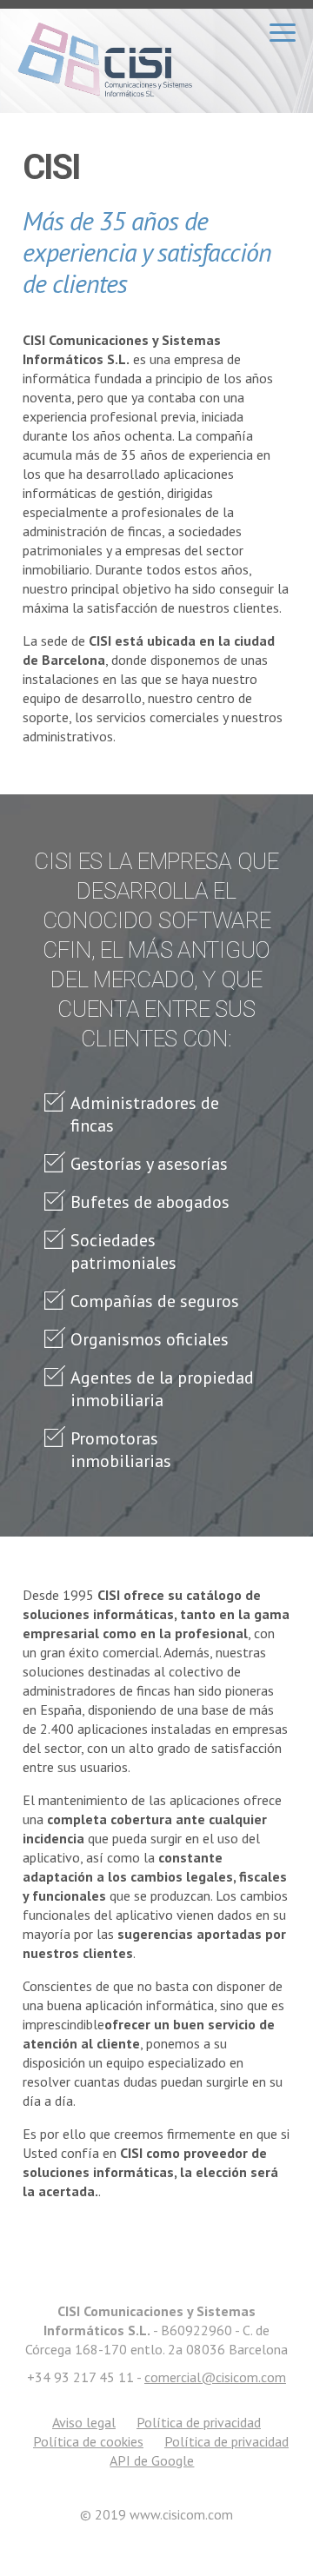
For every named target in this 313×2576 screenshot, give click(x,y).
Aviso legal (84, 2422)
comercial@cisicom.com (215, 2377)
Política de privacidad (199, 2422)
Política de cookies (88, 2441)
